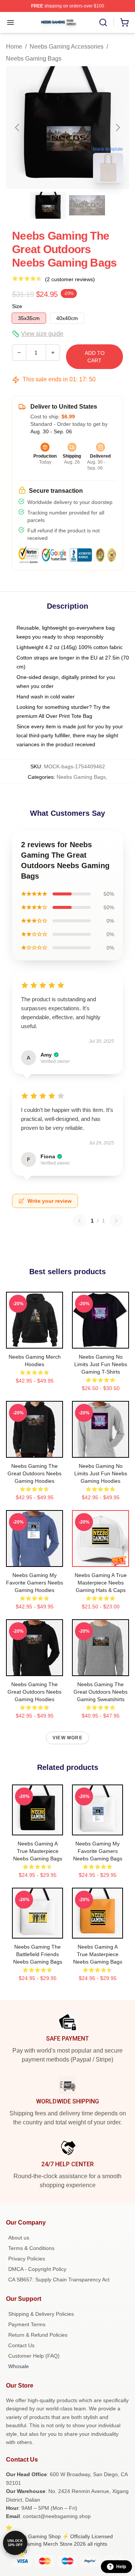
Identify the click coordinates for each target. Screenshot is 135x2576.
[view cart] (124, 22)
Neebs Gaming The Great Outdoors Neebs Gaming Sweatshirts (100, 1692)
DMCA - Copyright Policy (37, 2269)
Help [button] (121, 2567)
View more (67, 1738)
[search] (103, 22)
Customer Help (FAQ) (34, 2356)
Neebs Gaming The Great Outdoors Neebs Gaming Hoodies (34, 1473)
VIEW (35, 1341)
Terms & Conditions (31, 2248)
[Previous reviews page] (79, 1221)
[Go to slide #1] (48, 205)
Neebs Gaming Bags (34, 59)
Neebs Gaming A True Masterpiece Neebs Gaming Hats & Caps (101, 1583)
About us (19, 2238)
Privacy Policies (27, 2259)
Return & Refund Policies (38, 2335)
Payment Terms (27, 2324)
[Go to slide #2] (87, 205)
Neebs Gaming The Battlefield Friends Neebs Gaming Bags (38, 1954)
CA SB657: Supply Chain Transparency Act (59, 2280)
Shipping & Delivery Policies (41, 2314)
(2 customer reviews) (70, 279)
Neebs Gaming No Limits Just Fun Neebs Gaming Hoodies (101, 1473)
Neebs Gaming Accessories (67, 47)
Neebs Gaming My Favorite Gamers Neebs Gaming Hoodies (34, 1583)
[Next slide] (117, 127)
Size (17, 306)
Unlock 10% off (15, 2543)
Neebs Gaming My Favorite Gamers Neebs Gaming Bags (98, 1851)
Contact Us (21, 2345)
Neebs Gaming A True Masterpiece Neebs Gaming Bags (38, 1851)
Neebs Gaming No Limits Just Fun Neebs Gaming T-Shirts (101, 1364)
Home (14, 47)
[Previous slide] (18, 127)
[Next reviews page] (116, 1221)
